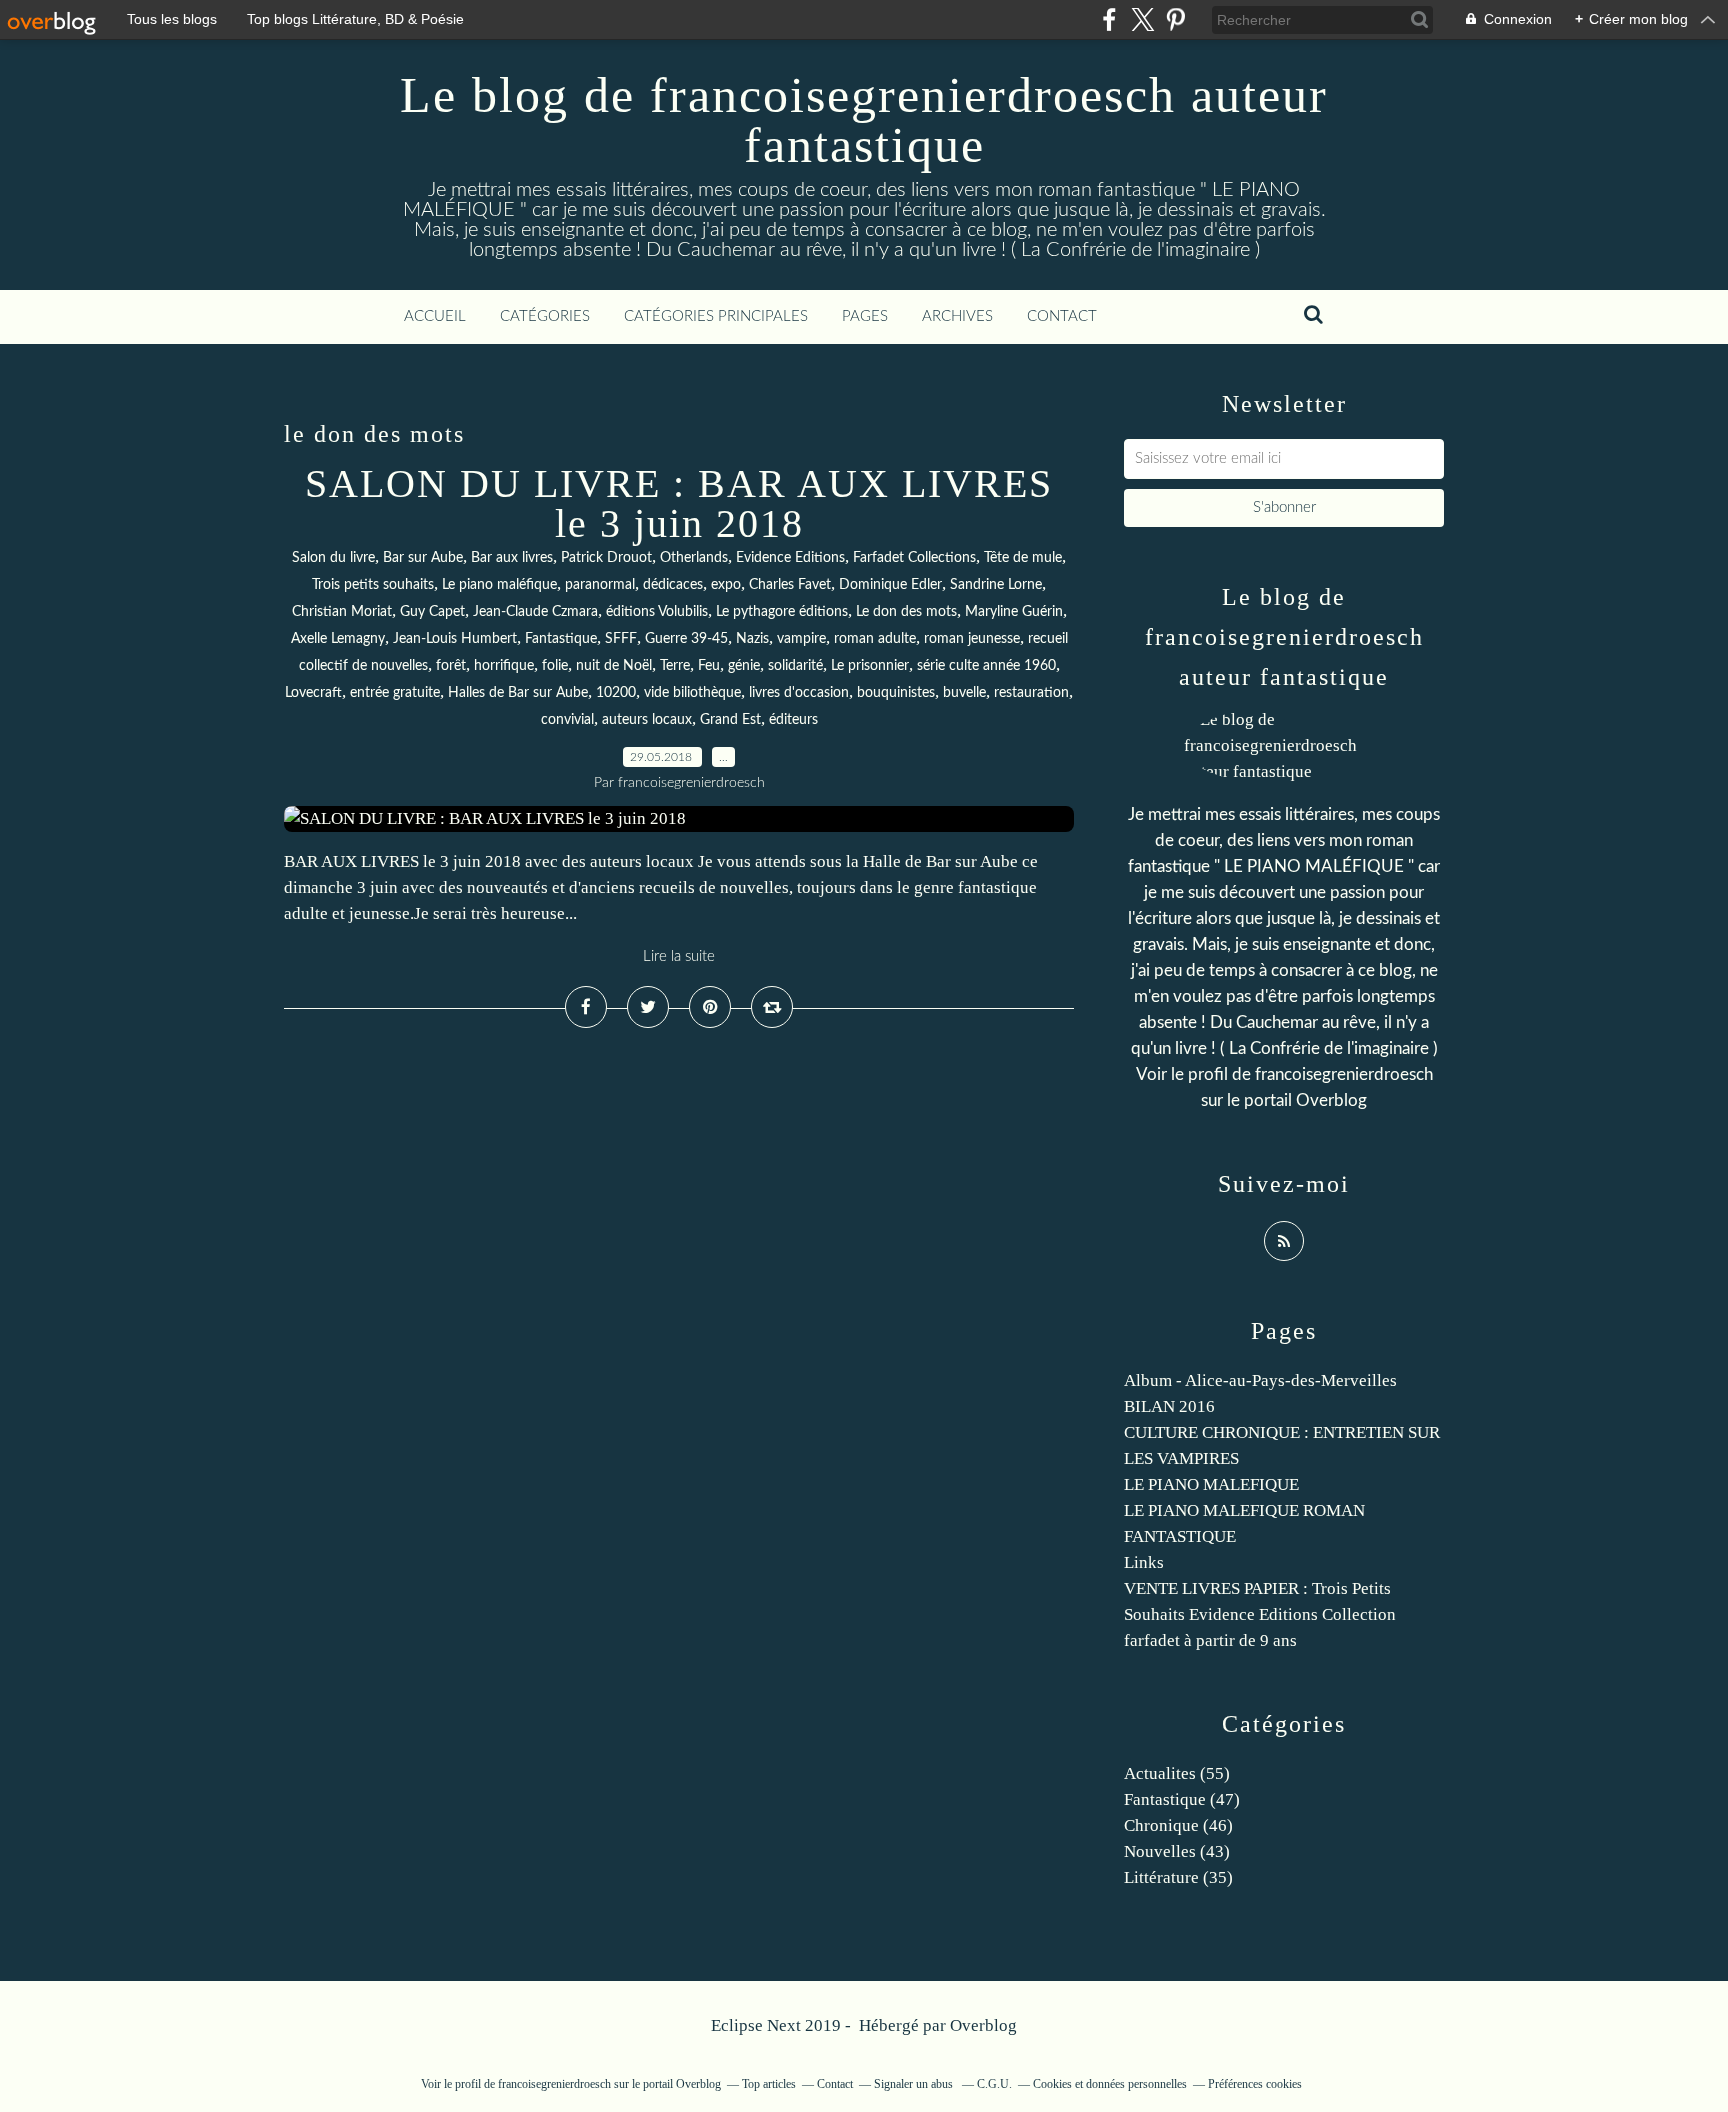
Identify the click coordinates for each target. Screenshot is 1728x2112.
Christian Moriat (342, 612)
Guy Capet (432, 612)
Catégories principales (716, 316)
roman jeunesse (972, 639)
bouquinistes (896, 693)
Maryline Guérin (1014, 612)
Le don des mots (906, 612)
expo (726, 585)
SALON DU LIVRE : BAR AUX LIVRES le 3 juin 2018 (679, 503)
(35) (1178, 1877)
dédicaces (673, 585)
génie (744, 666)
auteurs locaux (647, 720)
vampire (801, 639)
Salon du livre (333, 558)
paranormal (600, 585)
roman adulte (875, 639)
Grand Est (730, 720)
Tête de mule (1023, 558)
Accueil (435, 316)
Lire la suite (679, 956)
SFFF (621, 639)
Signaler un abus (915, 2084)
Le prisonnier (870, 666)
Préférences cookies (1255, 2084)
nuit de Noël (614, 666)
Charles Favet (790, 585)
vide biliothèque (692, 693)
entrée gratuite (395, 693)
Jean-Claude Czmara (535, 612)
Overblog (983, 2025)
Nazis (752, 639)
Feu (709, 666)
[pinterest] (1175, 19)
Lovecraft (313, 693)
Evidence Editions (790, 558)
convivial (567, 720)
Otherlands (694, 558)
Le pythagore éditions (782, 612)
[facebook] (1109, 19)
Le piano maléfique (499, 585)
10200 (616, 693)
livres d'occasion (799, 693)
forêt (451, 666)
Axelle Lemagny (338, 639)
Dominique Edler (890, 585)
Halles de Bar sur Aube (518, 693)
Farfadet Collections (914, 558)
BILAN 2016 (1169, 1406)
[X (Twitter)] (1142, 19)
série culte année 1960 (986, 666)
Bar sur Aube (423, 558)
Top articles (769, 2084)
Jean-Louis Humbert (455, 639)
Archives (957, 316)
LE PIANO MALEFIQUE (1211, 1484)
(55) (1177, 1773)
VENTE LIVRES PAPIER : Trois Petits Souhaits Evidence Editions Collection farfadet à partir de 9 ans (1260, 1614)
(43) (1177, 1851)
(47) (1182, 1799)
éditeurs (793, 720)
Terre (675, 666)
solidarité (795, 666)
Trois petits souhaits (373, 585)
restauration (1031, 693)
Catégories (545, 316)
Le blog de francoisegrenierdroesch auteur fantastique (864, 120)
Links (1144, 1562)
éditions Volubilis (657, 612)
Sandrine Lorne (996, 585)
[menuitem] (435, 317)
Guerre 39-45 (686, 639)
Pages (865, 316)
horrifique (504, 666)
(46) (1178, 1825)
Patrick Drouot (606, 558)
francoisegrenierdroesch (1344, 1074)
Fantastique (561, 639)
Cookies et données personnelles (1110, 2084)
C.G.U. (994, 2084)
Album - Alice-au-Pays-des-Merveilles (1260, 1380)
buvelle (964, 693)
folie (555, 666)
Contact (1062, 316)
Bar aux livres (512, 558)
